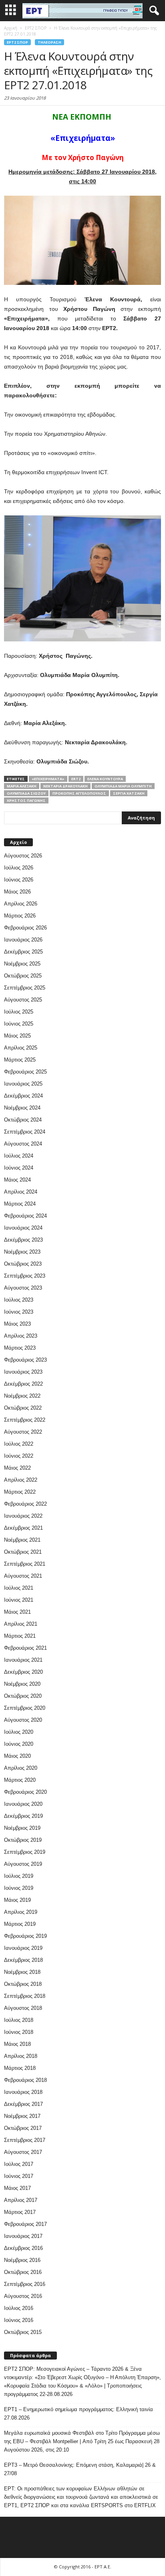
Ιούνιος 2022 (19, 1456)
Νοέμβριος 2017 (22, 2116)
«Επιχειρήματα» (48, 779)
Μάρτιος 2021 (20, 1636)
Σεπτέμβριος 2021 (25, 1564)
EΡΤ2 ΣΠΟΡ (17, 42)
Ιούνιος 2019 (19, 1888)
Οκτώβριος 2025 (23, 976)
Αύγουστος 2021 (23, 1576)
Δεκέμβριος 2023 (23, 1240)
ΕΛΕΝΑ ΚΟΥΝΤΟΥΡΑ (105, 779)
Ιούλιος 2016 (19, 2308)
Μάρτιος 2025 (20, 1060)
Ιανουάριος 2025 (23, 1084)
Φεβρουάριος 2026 (25, 928)
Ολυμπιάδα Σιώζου (26, 793)
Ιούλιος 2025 (19, 1012)
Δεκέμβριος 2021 (23, 1528)
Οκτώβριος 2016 (23, 2272)
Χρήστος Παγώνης (26, 800)
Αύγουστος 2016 (23, 2296)
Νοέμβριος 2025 (22, 964)
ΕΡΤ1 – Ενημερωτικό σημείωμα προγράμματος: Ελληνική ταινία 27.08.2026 (78, 2414)
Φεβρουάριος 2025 (25, 1072)
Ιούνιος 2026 (19, 880)
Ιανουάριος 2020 (23, 1804)
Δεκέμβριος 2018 (23, 1960)
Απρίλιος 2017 (21, 2200)
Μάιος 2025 (17, 1036)
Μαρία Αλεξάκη (22, 786)
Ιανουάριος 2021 (23, 1660)
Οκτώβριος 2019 (23, 1840)
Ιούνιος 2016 (19, 2320)
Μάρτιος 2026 (20, 916)
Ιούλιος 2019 (19, 1876)
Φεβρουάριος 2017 (25, 2224)
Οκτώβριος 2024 (23, 1120)
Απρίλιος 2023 (21, 1336)
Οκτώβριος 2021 (23, 1552)
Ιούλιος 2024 (19, 1156)
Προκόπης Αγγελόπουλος (79, 793)
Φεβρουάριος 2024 (25, 1216)
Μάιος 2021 (17, 1612)
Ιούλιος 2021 (19, 1588)
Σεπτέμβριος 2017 (25, 2140)
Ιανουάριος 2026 (23, 940)
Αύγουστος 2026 (23, 856)
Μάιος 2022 (17, 1468)
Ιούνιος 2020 (19, 1744)
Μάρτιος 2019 (20, 1924)
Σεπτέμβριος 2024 (25, 1132)
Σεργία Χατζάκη (129, 793)
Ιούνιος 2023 (19, 1312)
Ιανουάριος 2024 (23, 1228)
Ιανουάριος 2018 (23, 2092)
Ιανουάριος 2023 (23, 1372)
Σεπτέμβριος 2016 (25, 2284)
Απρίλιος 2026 (21, 904)
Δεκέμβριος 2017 (23, 2104)
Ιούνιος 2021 (19, 1600)
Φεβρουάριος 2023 (25, 1360)
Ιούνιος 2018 (19, 2032)
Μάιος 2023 (17, 1324)
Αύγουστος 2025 (23, 1000)
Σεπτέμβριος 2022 (25, 1420)
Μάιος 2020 (17, 1756)
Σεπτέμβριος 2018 (25, 1996)
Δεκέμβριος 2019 (23, 1816)
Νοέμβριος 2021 (22, 1540)
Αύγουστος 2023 (23, 1288)
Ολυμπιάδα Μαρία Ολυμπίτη (123, 786)
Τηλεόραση (49, 42)
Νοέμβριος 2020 (22, 1684)
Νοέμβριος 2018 (22, 1972)
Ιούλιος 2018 (19, 2020)
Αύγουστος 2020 (23, 1720)
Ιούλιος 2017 (19, 2164)
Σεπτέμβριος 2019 (25, 1852)
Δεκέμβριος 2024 (23, 1096)
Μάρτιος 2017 (20, 2212)
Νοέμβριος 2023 (22, 1252)
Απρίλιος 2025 (21, 1048)
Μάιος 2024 (17, 1180)
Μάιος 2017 (17, 2188)
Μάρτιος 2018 (20, 2068)
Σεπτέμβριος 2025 (25, 988)
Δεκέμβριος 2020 (23, 1672)
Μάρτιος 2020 (20, 1780)
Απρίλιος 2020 (21, 1768)
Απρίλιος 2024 (21, 1192)
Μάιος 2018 (17, 2044)
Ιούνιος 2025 (19, 1024)
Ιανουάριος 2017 (23, 2236)
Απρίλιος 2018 (21, 2056)
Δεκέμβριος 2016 (23, 2248)
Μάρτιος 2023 (20, 1348)
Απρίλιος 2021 (21, 1624)
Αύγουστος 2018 (23, 2008)
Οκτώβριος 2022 (23, 1408)
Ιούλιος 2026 (19, 868)
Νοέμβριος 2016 (22, 2260)
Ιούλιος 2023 (19, 1300)
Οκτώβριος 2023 (23, 1264)
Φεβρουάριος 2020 (25, 1792)
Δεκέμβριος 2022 (23, 1384)
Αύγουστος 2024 (23, 1144)
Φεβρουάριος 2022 (25, 1504)
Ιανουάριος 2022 (23, 1516)
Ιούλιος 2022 (19, 1444)
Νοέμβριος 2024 (22, 1108)
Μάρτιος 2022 (20, 1492)
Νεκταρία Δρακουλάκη (65, 786)
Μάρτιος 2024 (20, 1204)
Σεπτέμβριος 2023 (25, 1276)
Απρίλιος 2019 (21, 1912)
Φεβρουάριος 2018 (25, 2080)
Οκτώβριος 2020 (23, 1696)
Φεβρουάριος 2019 (25, 1936)
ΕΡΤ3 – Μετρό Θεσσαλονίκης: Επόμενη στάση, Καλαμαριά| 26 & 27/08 (80, 2469)
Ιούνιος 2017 (19, 2176)
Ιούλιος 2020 (19, 1732)
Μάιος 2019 (17, 1900)
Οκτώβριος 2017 (23, 2128)
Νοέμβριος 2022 (22, 1396)
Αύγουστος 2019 (23, 1864)
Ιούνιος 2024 (19, 1168)
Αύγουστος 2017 (23, 2152)
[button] (153, 11)
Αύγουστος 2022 (23, 1432)
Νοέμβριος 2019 (22, 1828)
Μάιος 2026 (17, 892)
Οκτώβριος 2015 (23, 2332)
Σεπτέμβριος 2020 (25, 1708)
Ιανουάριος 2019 (23, 1948)
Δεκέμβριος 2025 (23, 952)
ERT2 (76, 779)
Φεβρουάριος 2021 (25, 1648)
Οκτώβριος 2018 (23, 1984)
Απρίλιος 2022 (21, 1480)
